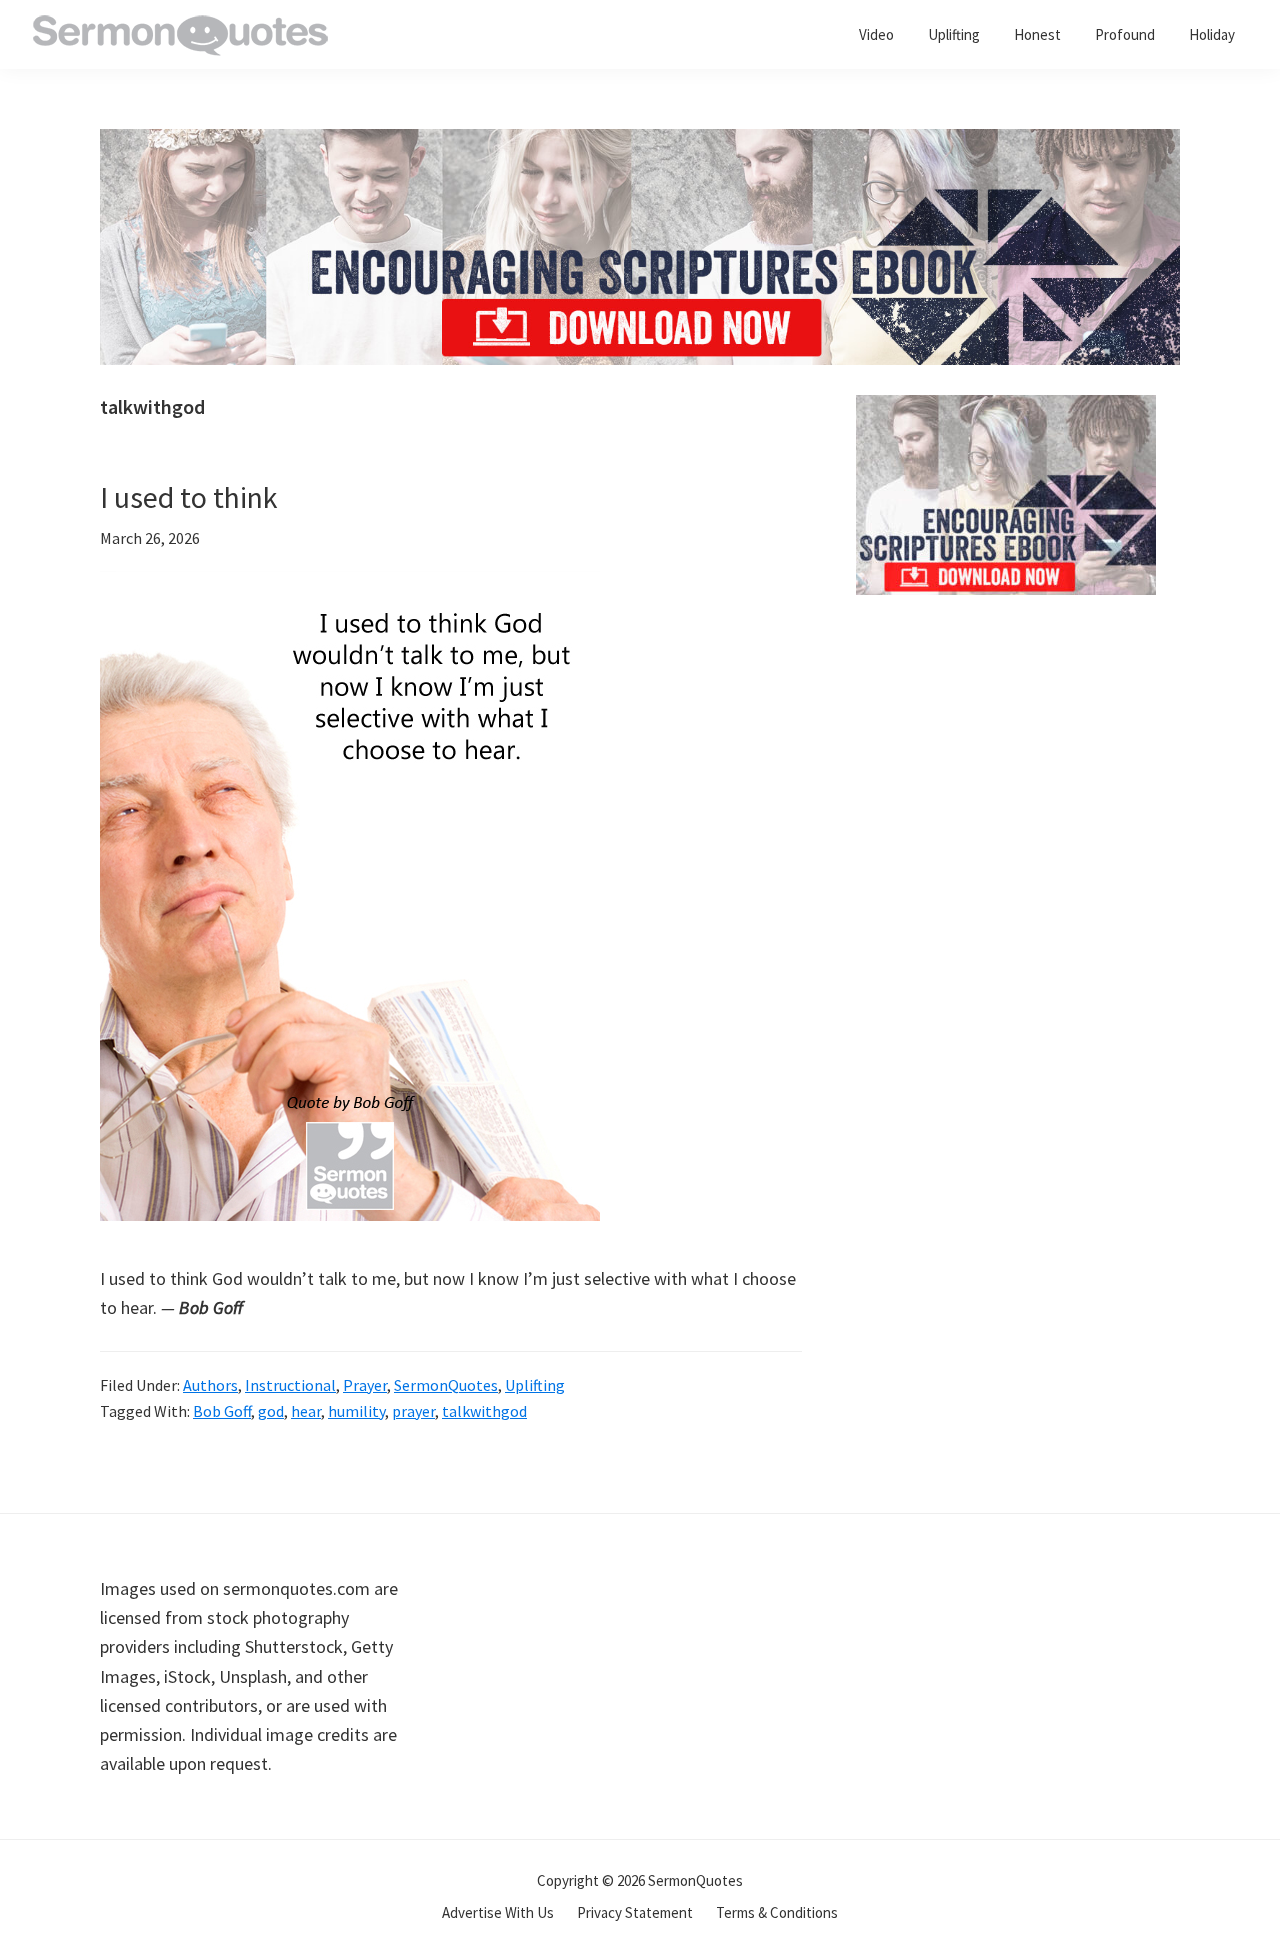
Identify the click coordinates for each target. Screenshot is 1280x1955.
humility (356, 1411)
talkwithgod (484, 1411)
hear (306, 1411)
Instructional (290, 1385)
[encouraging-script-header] (640, 143)
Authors (210, 1385)
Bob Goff (222, 1411)
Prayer (365, 1385)
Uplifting (535, 1385)
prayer (413, 1411)
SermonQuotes (446, 1385)
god (271, 1411)
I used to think (189, 497)
